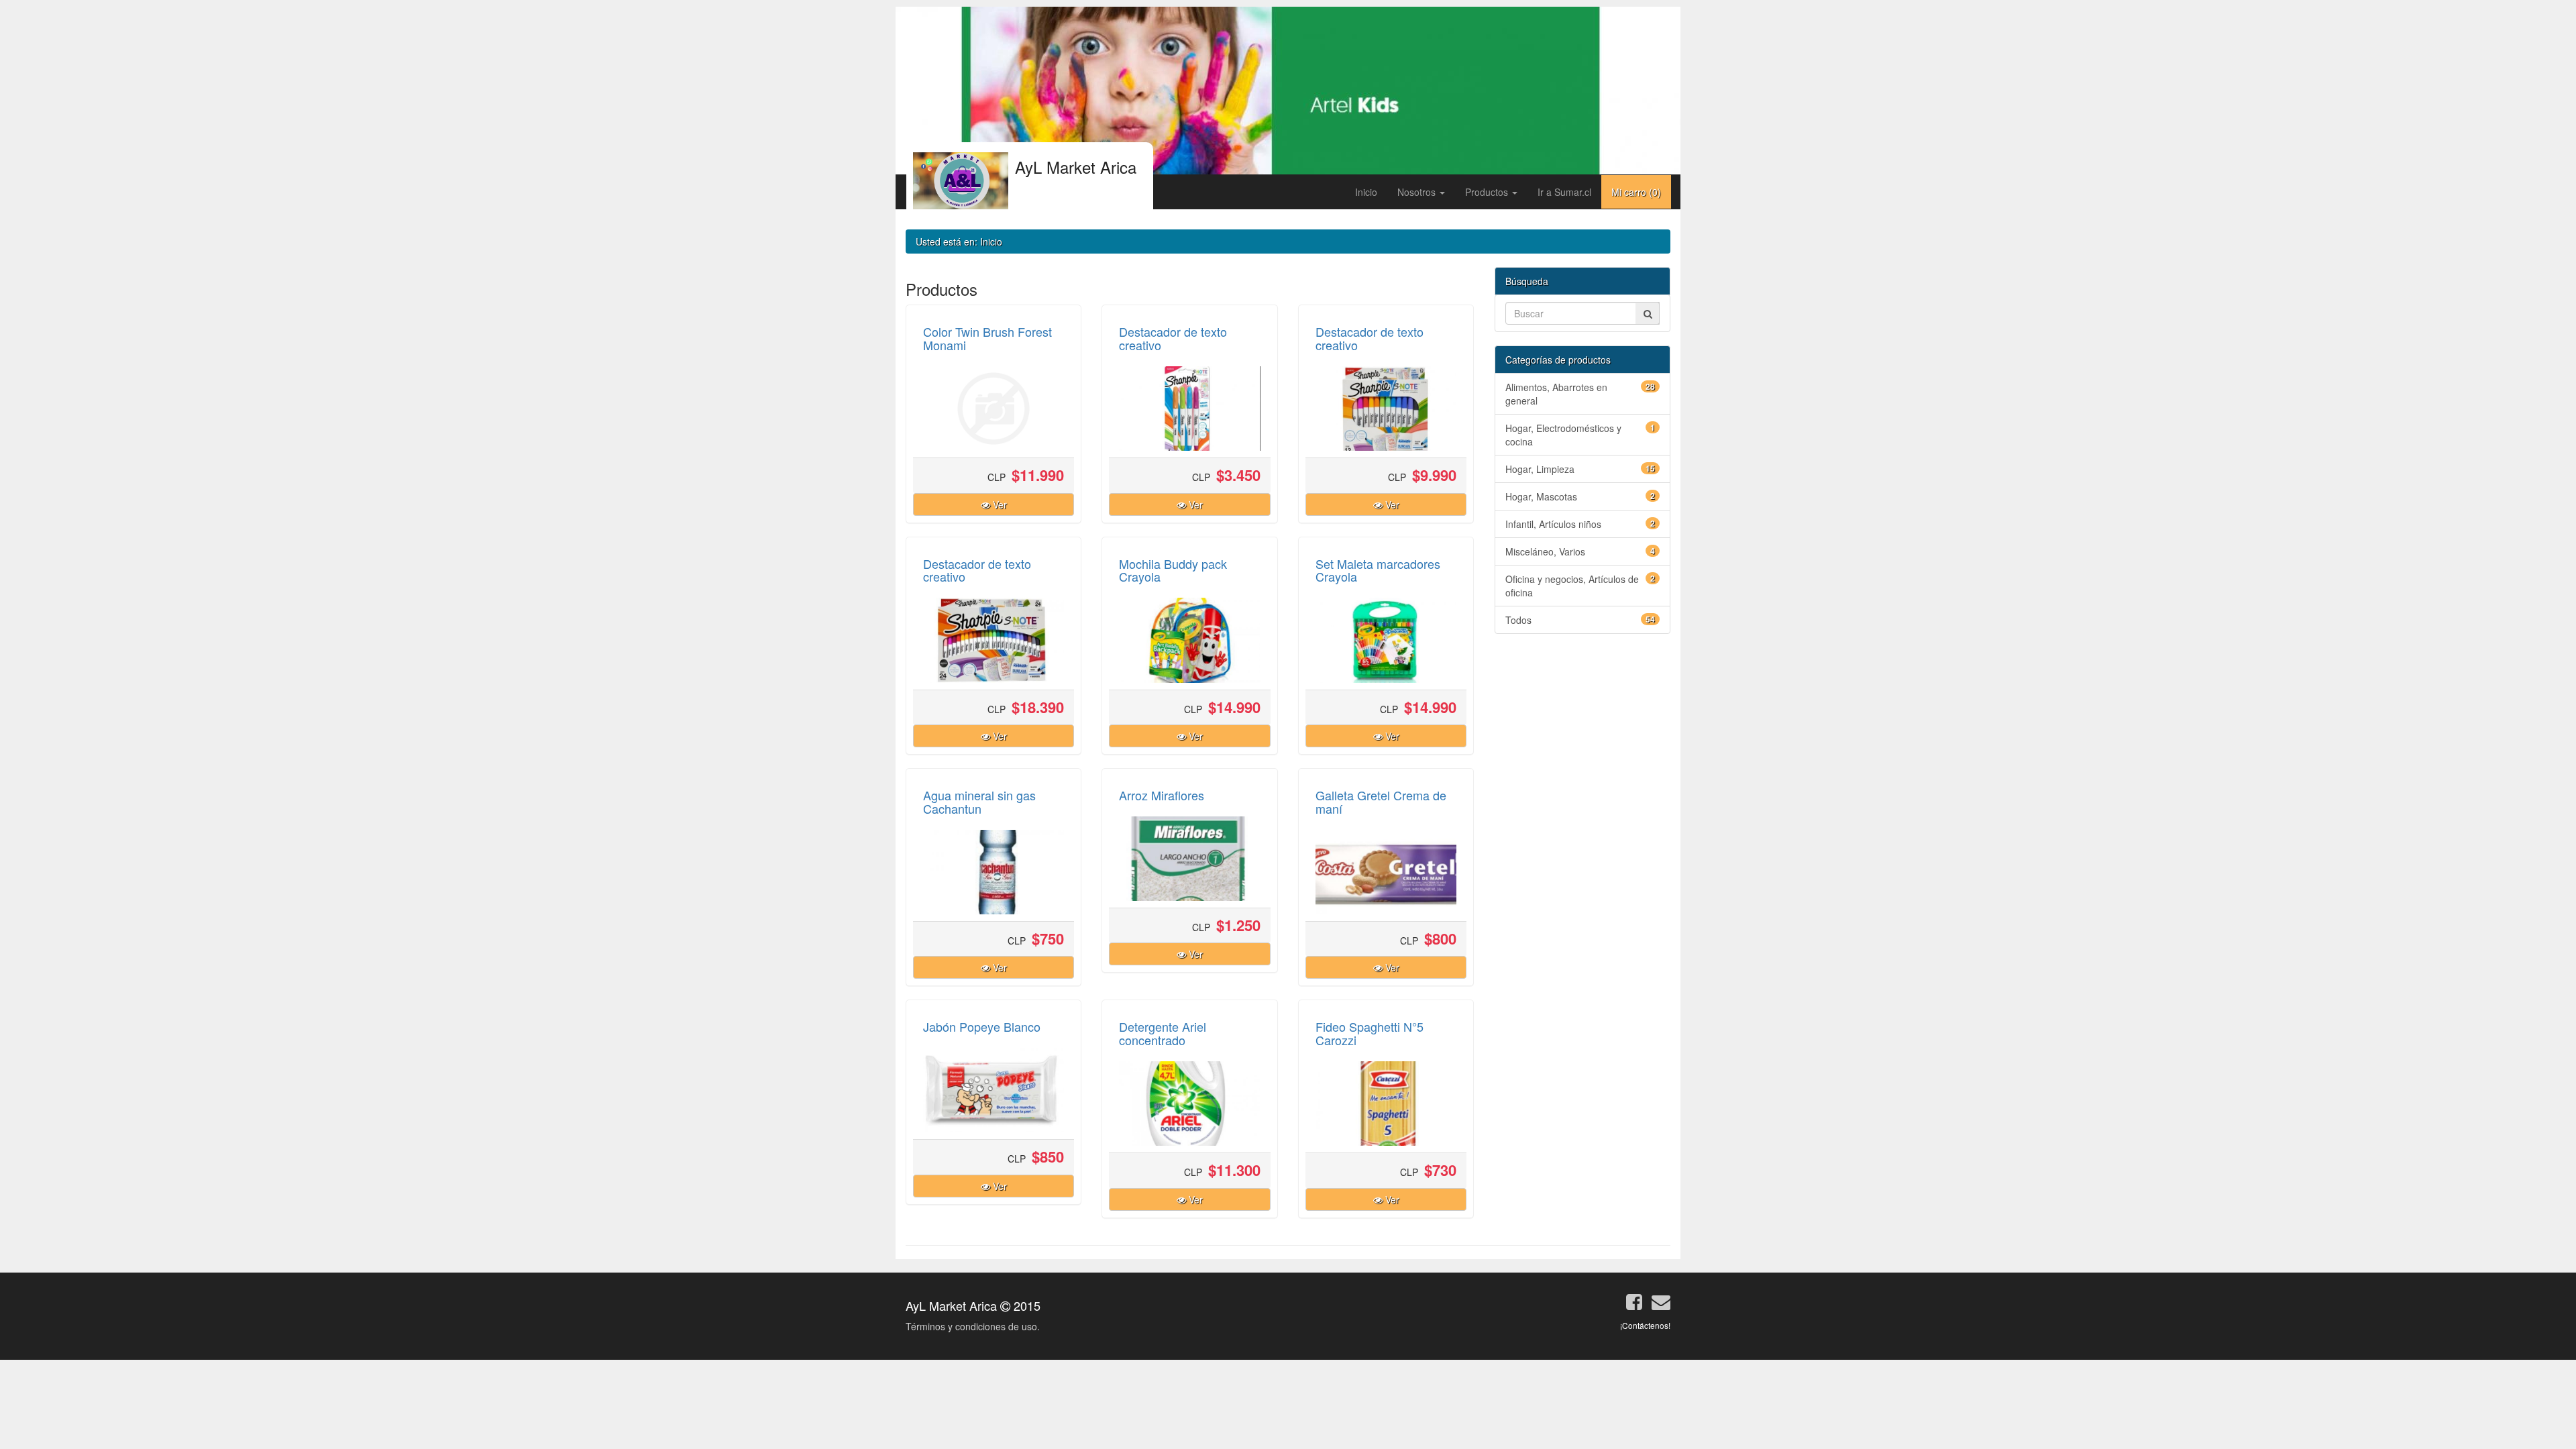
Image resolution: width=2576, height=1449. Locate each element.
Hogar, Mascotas (1580, 496)
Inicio (1366, 192)
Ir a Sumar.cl (1564, 192)
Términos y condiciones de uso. (973, 1326)
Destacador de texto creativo (1173, 338)
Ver (999, 504)
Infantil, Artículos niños (1580, 524)
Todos (1580, 620)
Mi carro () (1636, 192)
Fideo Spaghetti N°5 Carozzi (1370, 1033)
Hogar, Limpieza (1580, 469)
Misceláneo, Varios (1580, 551)
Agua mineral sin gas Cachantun (979, 802)
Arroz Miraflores (1162, 795)
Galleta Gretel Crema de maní (1381, 802)
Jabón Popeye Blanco (982, 1026)
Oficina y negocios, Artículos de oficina (1580, 586)
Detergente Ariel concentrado (1163, 1033)
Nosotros (1418, 192)
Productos (1488, 192)
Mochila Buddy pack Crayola (1173, 570)
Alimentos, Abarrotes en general (1580, 394)
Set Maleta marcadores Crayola (1378, 570)
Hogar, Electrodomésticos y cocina (1580, 435)
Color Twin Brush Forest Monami (987, 338)
